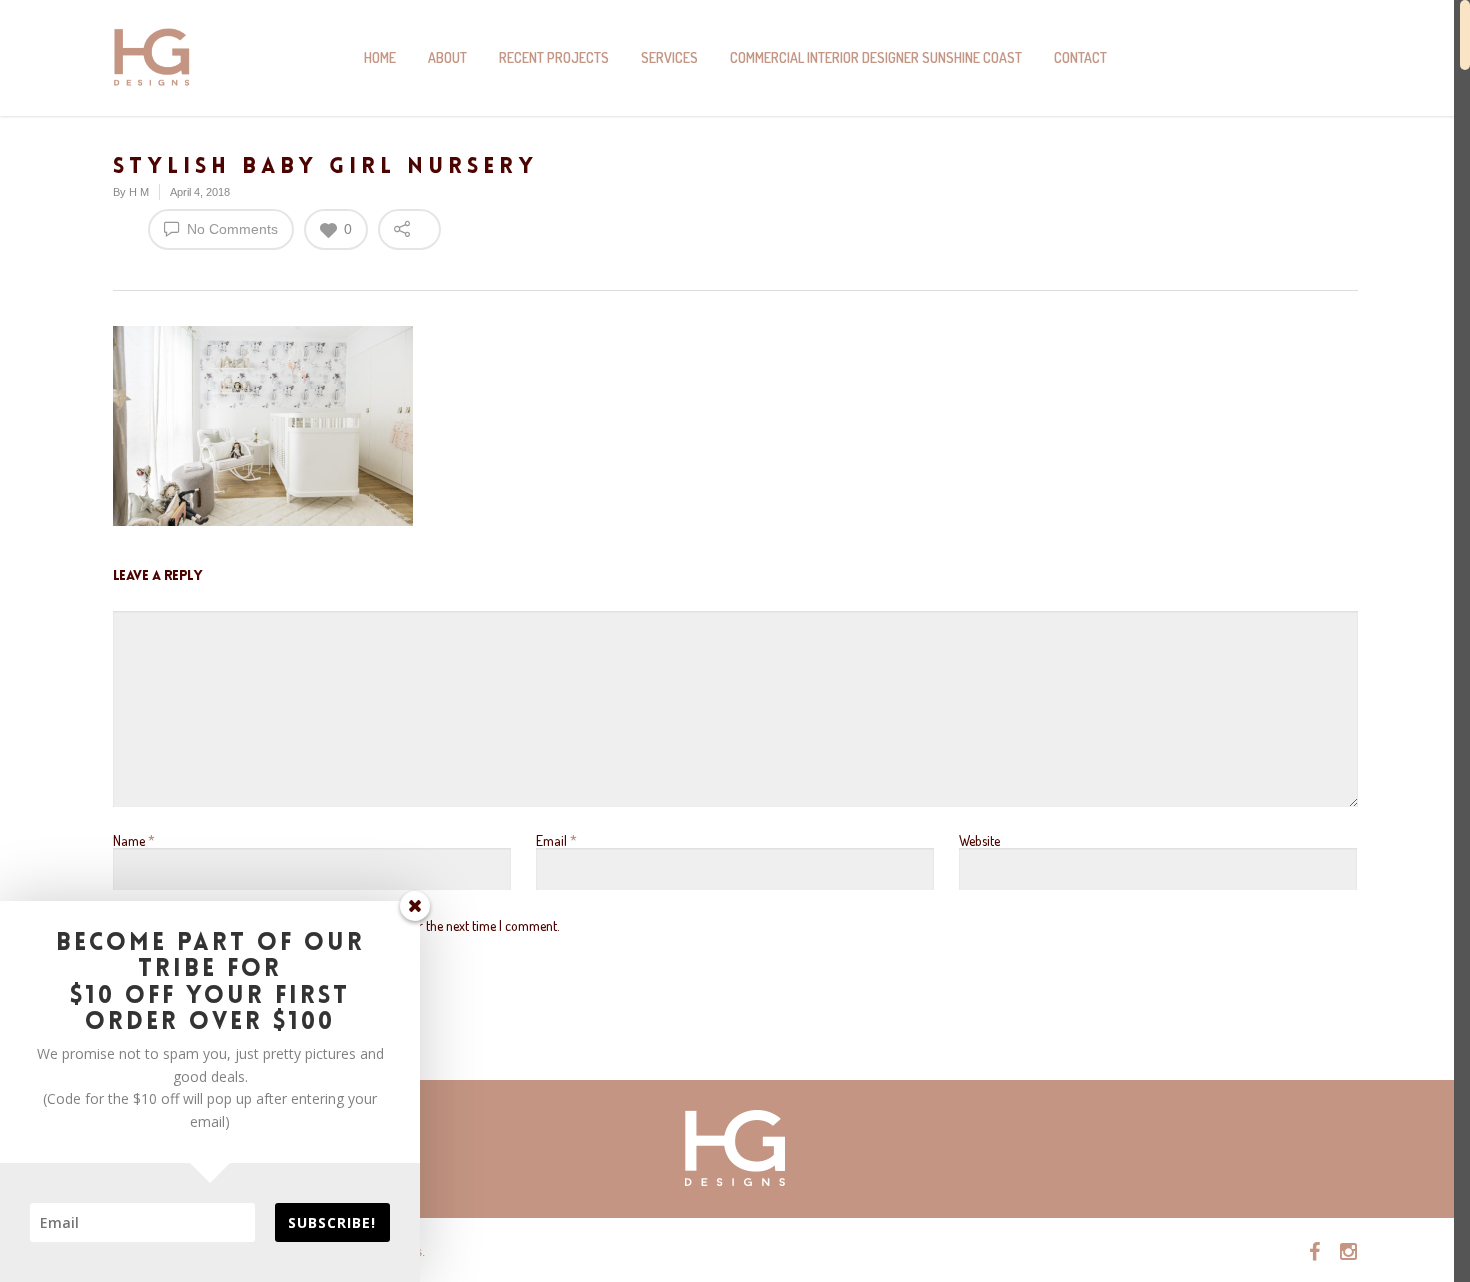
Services (669, 57)
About (447, 57)
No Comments (230, 229)
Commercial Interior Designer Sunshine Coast (876, 57)
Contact (1080, 57)
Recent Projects (554, 57)
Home (380, 57)
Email (556, 840)
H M (139, 192)
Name (134, 840)
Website (979, 840)
